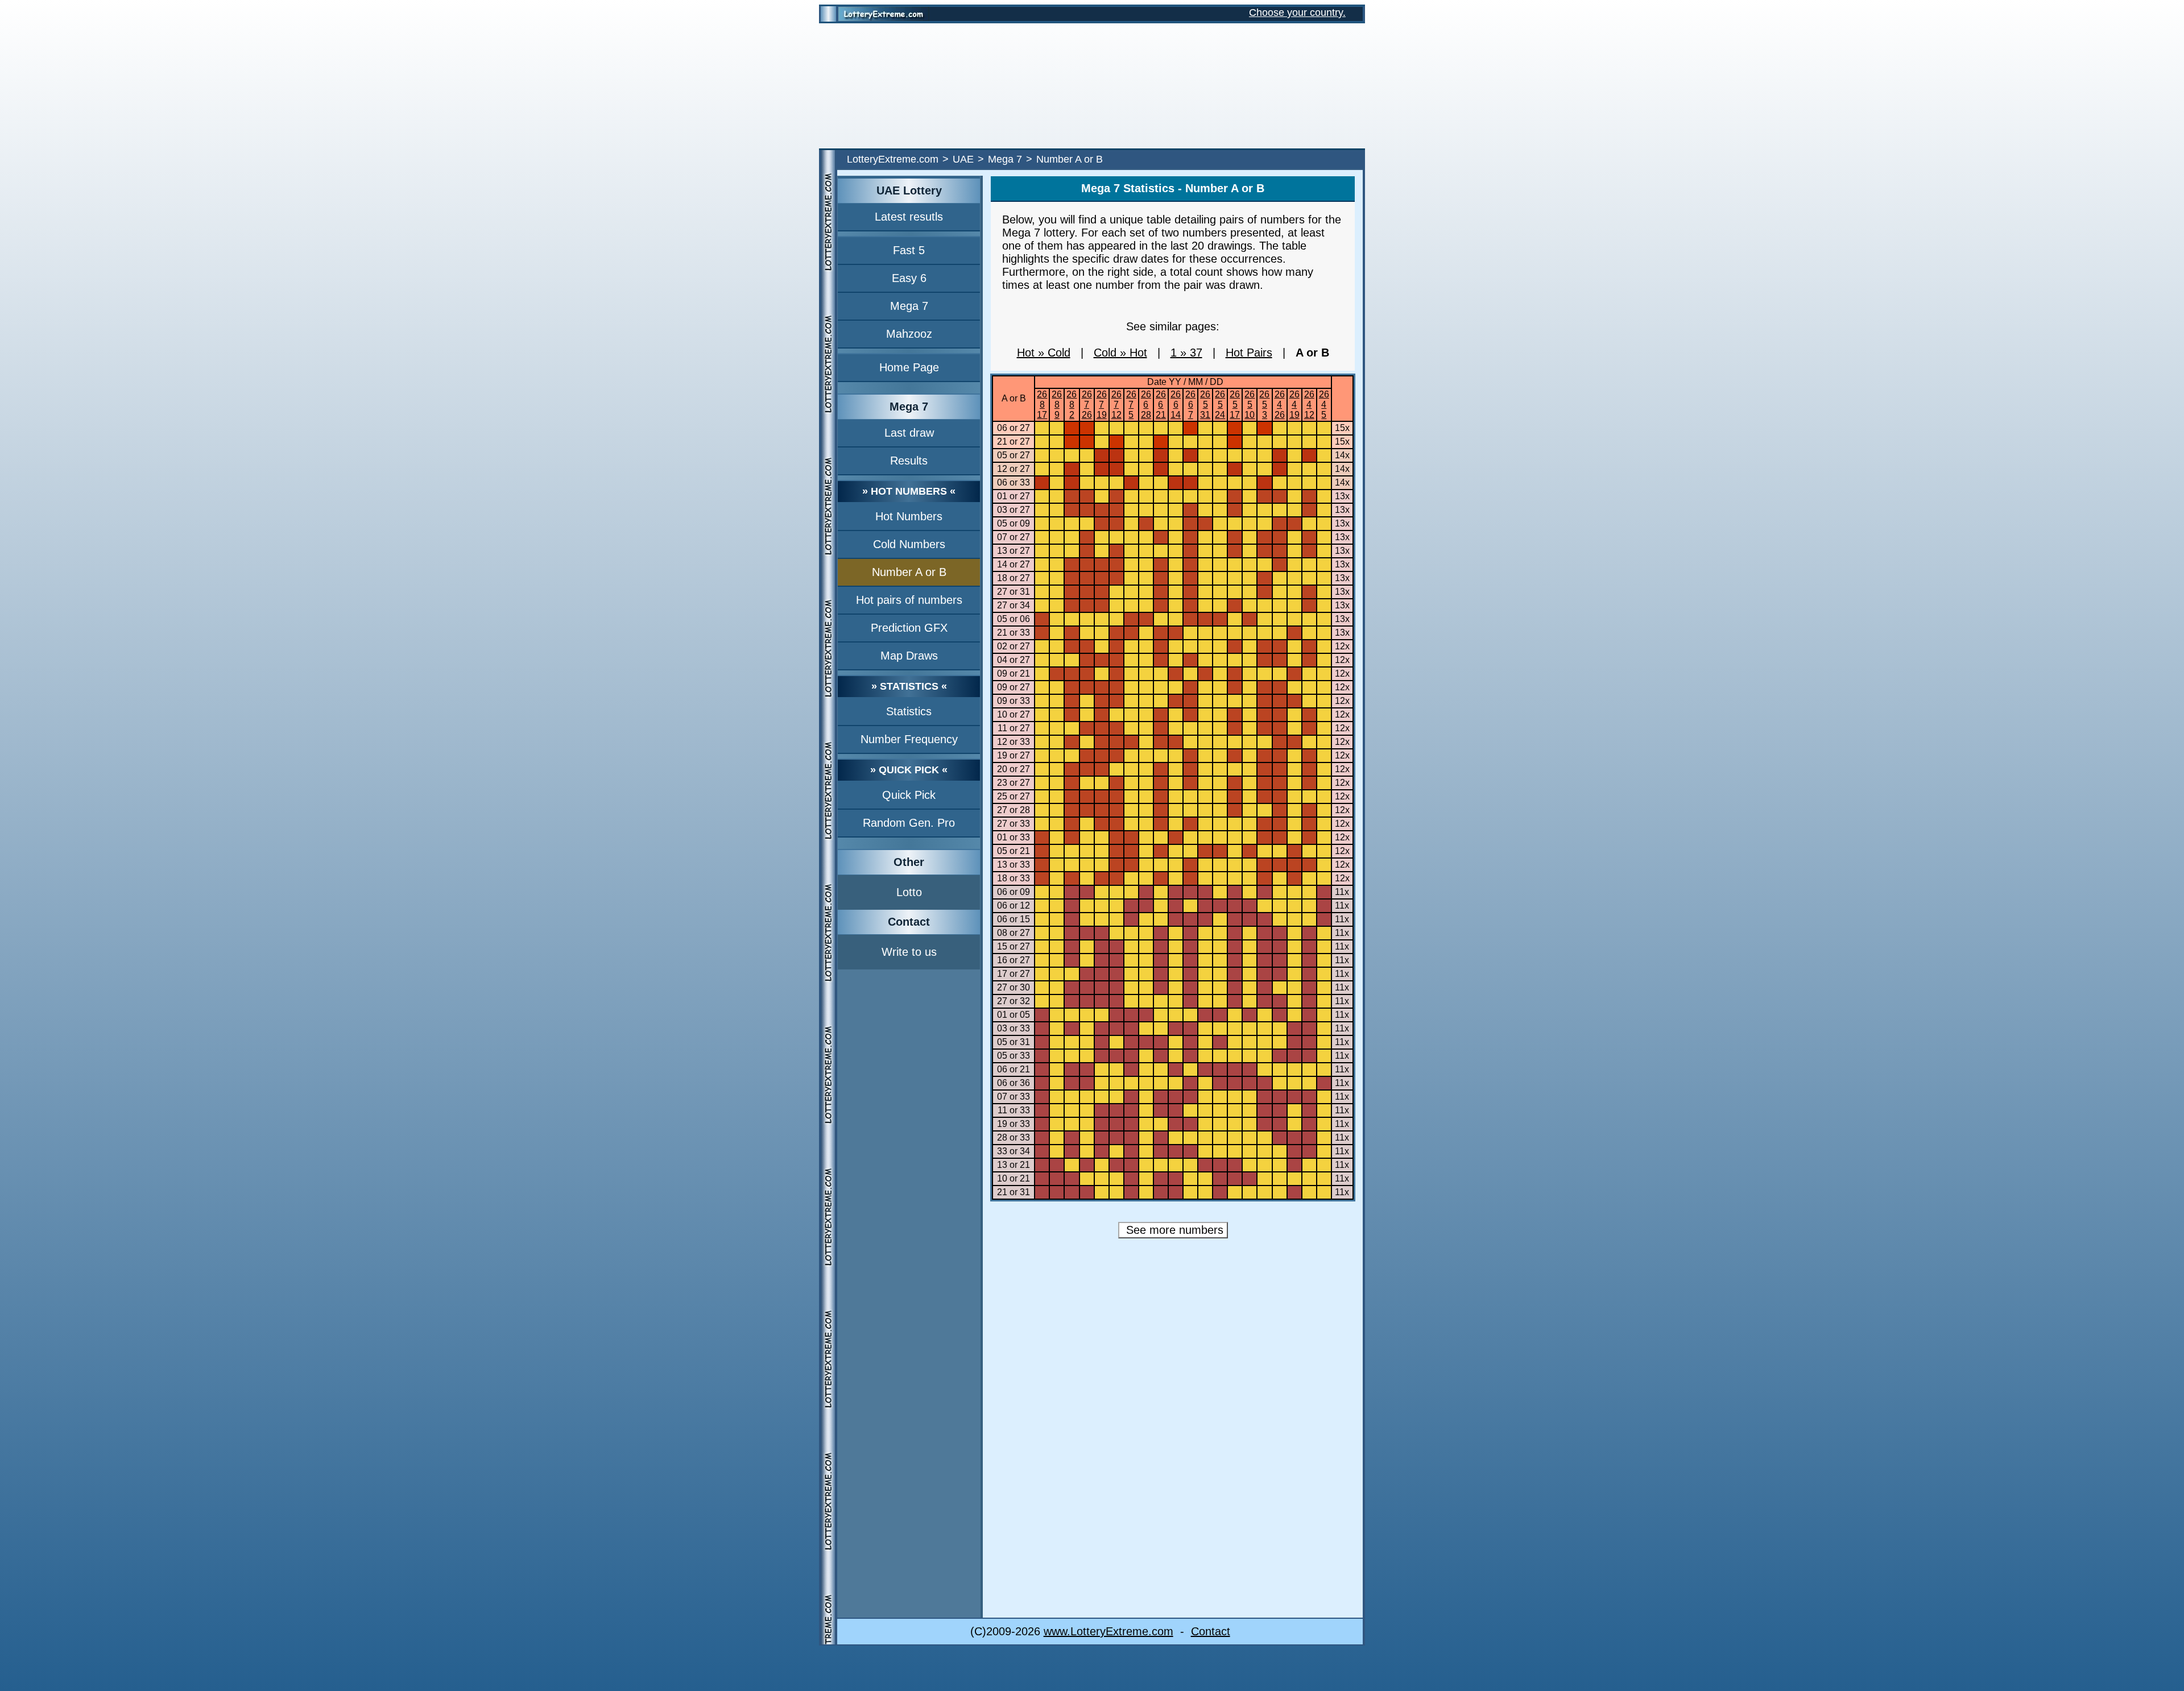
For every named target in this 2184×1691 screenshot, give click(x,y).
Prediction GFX (909, 628)
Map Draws (909, 656)
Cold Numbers (909, 544)
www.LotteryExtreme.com (1108, 1631)
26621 (1161, 405)
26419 (1294, 405)
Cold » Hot (1120, 353)
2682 (1072, 405)
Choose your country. (1297, 13)
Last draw (909, 433)
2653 (1264, 405)
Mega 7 (1005, 159)
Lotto (909, 892)
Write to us (909, 952)
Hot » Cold (1044, 353)
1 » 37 (1186, 353)
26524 (1220, 405)
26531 (1205, 405)
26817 (1042, 405)
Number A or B (909, 572)
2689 (1057, 405)
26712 (1116, 405)
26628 (1146, 405)
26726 (1087, 405)
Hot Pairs (1249, 353)
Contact (1211, 1631)
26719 (1102, 405)
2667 (1190, 405)
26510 (1250, 405)
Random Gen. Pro (909, 823)
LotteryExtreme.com (893, 159)
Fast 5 (909, 250)
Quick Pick (909, 795)
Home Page (909, 367)
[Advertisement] (1092, 86)
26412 (1309, 405)
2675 (1131, 405)
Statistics (909, 711)
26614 (1176, 405)
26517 (1235, 405)
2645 (1324, 405)
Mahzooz (909, 334)
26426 (1280, 405)
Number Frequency (909, 739)
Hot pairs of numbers (909, 600)
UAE (963, 159)
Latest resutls (909, 217)
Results (909, 461)
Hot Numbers (909, 516)
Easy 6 (909, 278)
